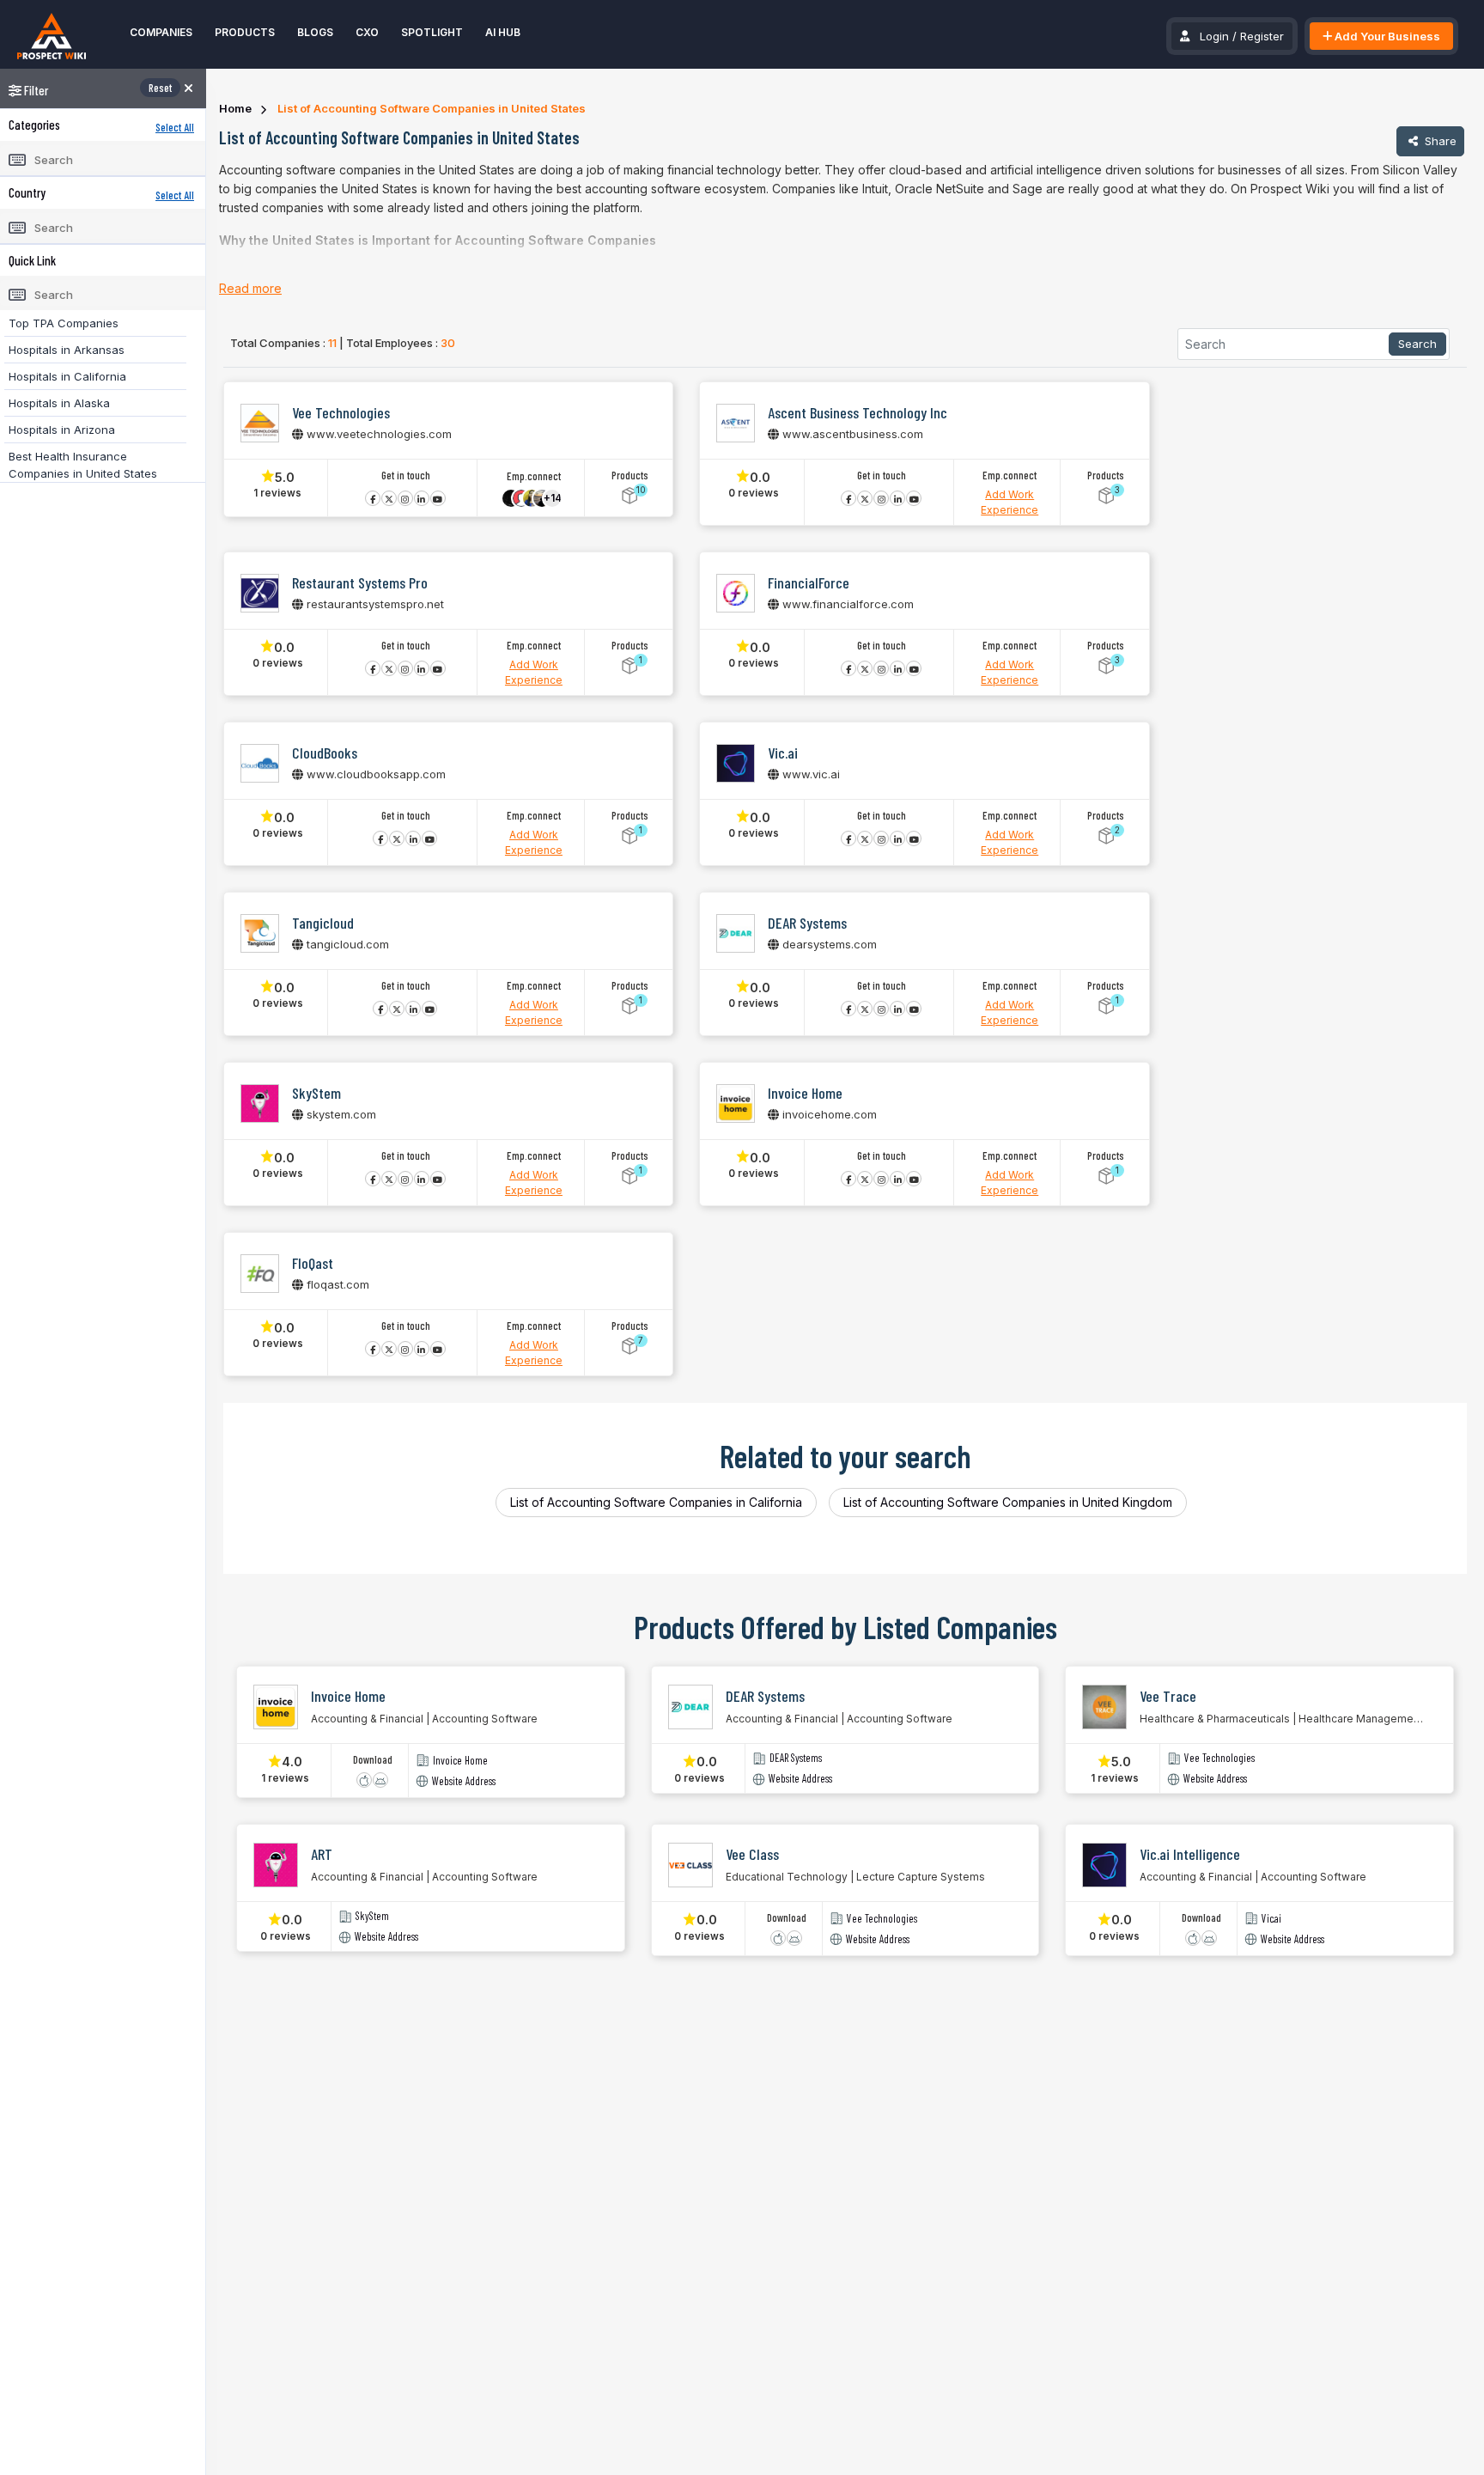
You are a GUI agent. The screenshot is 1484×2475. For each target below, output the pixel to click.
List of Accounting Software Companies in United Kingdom (1008, 1502)
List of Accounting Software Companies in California (656, 1502)
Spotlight (432, 32)
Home (235, 108)
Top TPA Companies (64, 323)
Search (1417, 344)
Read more (250, 288)
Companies (161, 32)
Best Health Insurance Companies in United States (83, 465)
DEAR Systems (796, 1758)
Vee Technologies (1219, 1758)
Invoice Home (460, 1761)
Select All (175, 127)
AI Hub (503, 32)
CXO (367, 32)
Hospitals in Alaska (59, 403)
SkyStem (372, 1916)
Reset (160, 88)
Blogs (315, 32)
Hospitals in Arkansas (67, 350)
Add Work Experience (1010, 502)
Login (1214, 36)
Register (1262, 36)
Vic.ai (1271, 1919)
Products (245, 32)
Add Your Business (1386, 36)
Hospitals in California (67, 376)
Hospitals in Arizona (62, 430)
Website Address (464, 1781)
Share (1439, 141)
